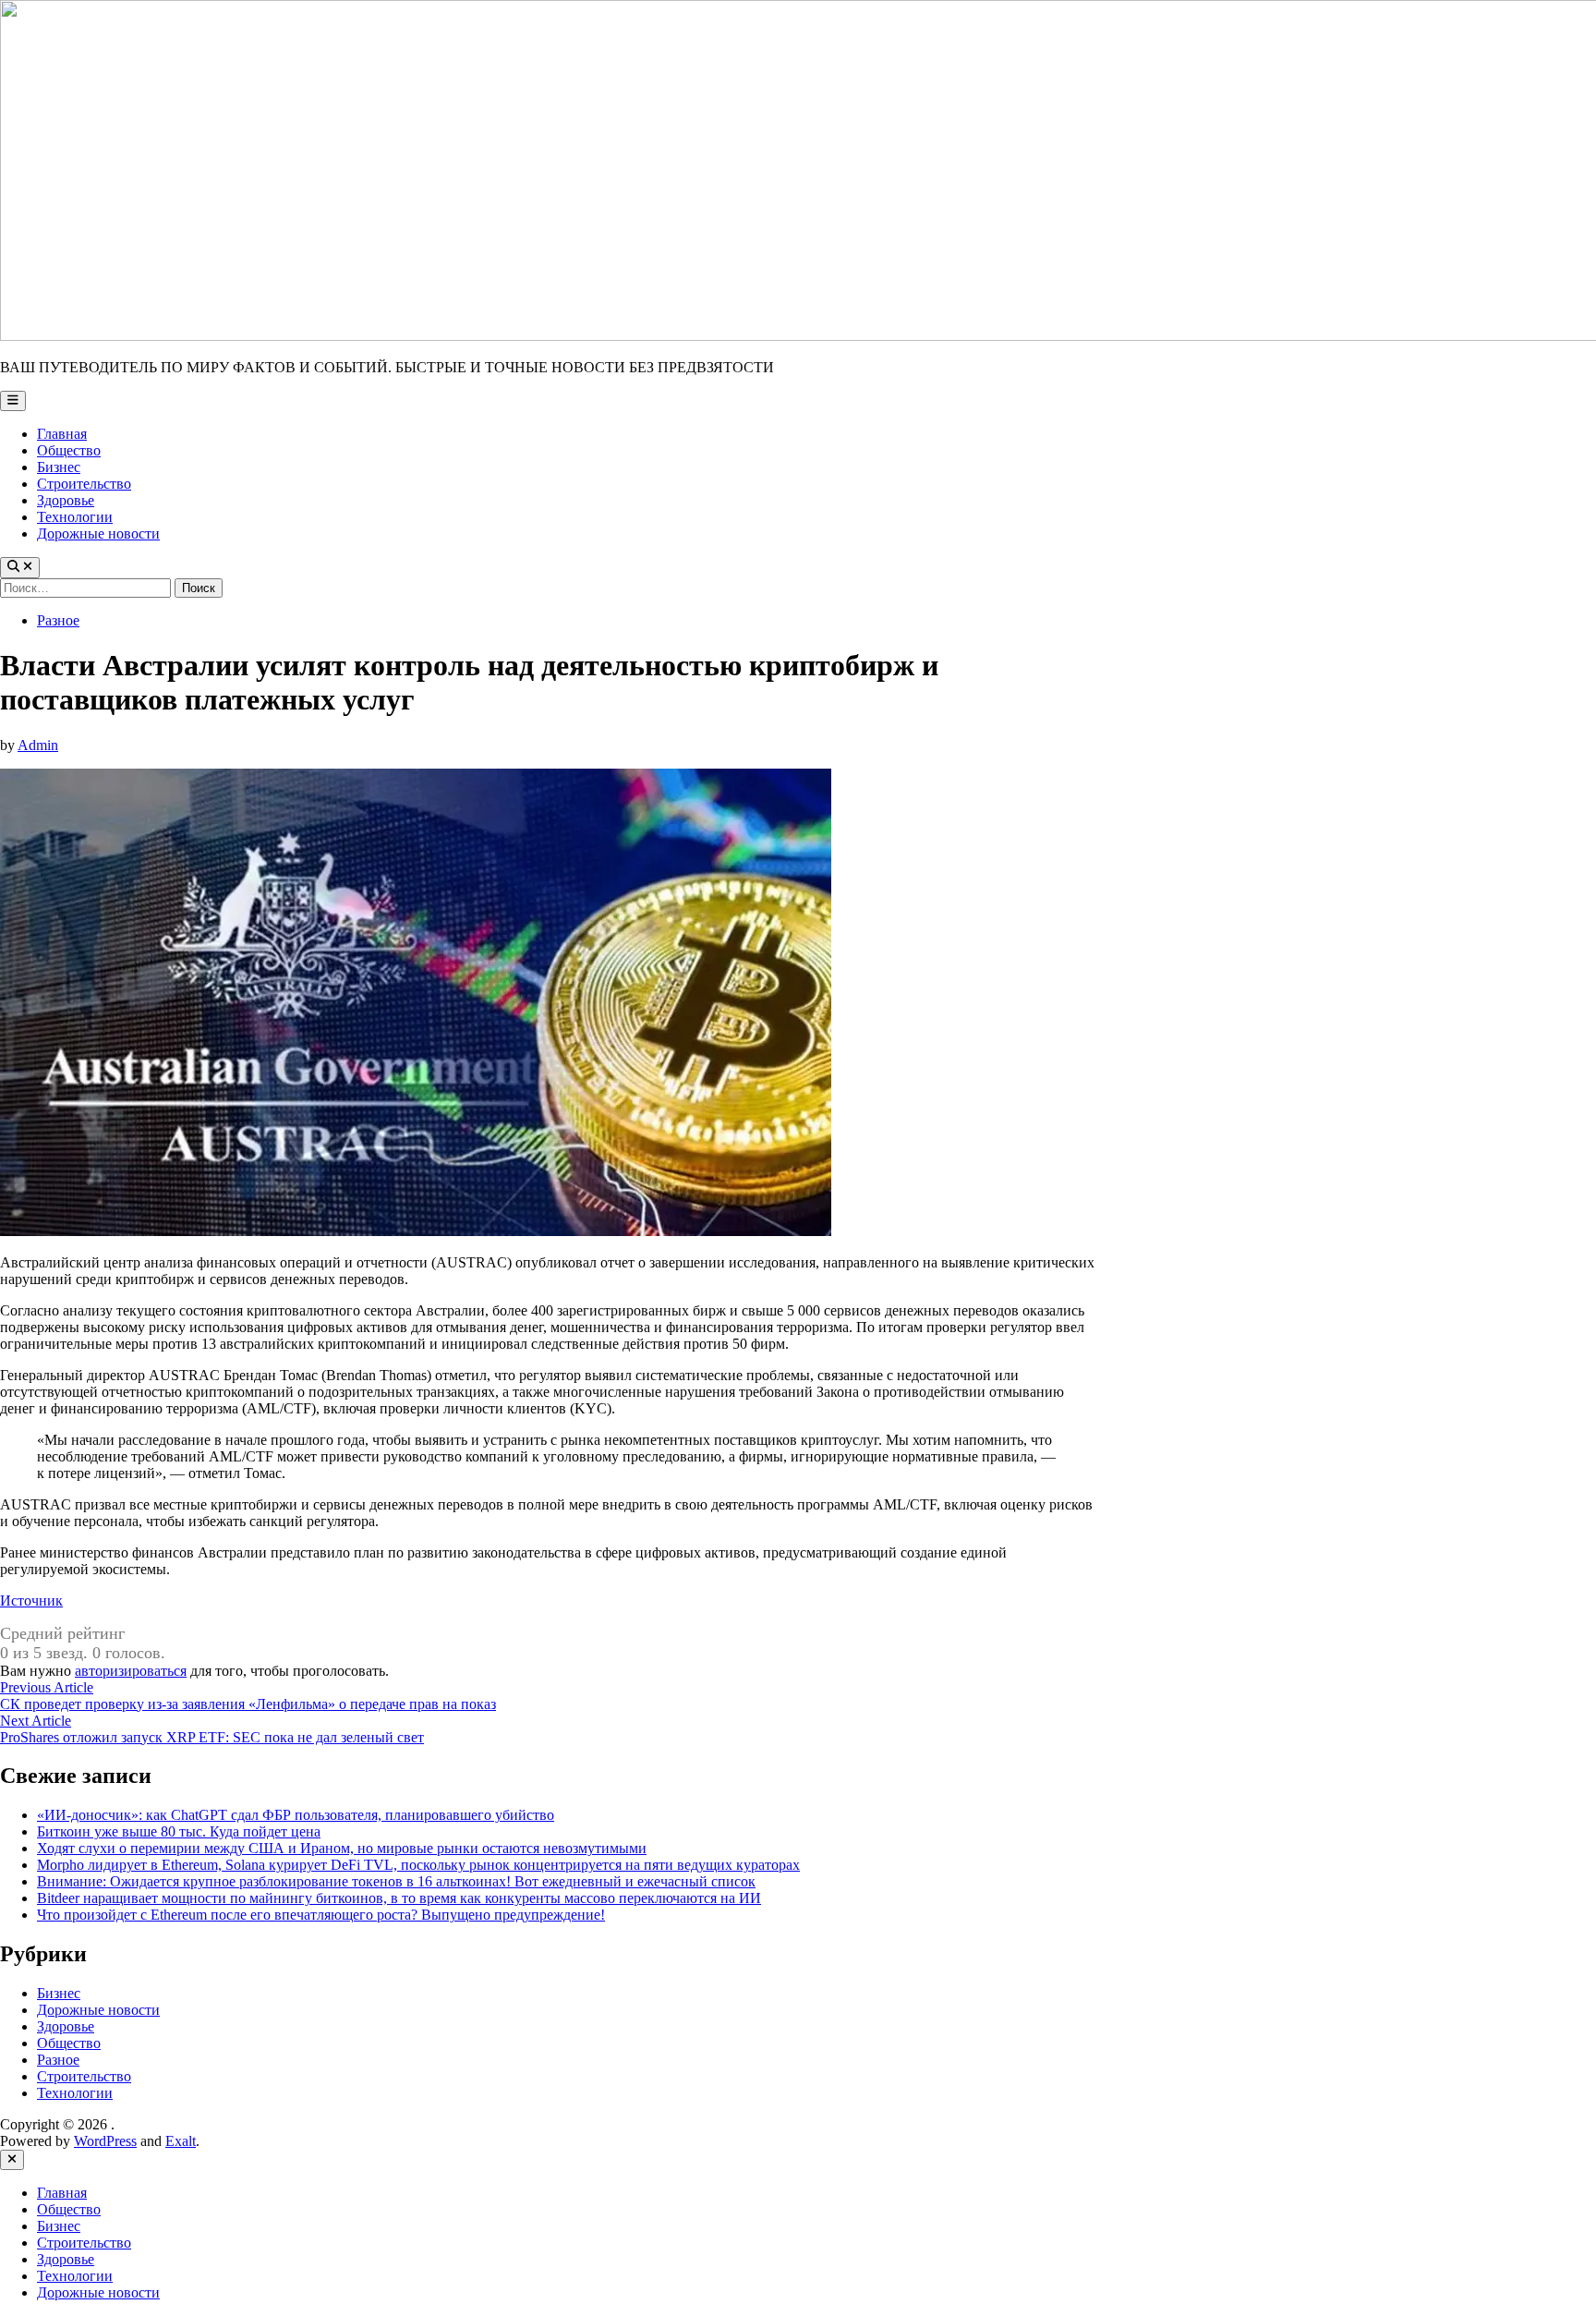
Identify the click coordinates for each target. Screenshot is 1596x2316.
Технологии (75, 517)
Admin (38, 745)
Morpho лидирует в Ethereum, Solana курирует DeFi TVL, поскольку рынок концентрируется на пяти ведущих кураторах (418, 1865)
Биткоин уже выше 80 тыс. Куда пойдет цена (179, 1831)
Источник (31, 1601)
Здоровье (66, 500)
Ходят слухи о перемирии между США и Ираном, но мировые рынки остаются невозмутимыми (342, 1848)
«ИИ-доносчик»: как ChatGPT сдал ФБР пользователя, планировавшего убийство (296, 1815)
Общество (69, 450)
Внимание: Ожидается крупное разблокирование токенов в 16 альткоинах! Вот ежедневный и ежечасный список (396, 1881)
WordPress (105, 2141)
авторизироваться (131, 1671)
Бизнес (59, 467)
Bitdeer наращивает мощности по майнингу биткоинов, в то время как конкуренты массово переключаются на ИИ (399, 1898)
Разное (58, 620)
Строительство (84, 484)
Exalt (181, 2141)
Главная (62, 434)
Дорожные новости (98, 534)
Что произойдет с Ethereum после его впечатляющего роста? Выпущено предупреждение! (321, 1915)
